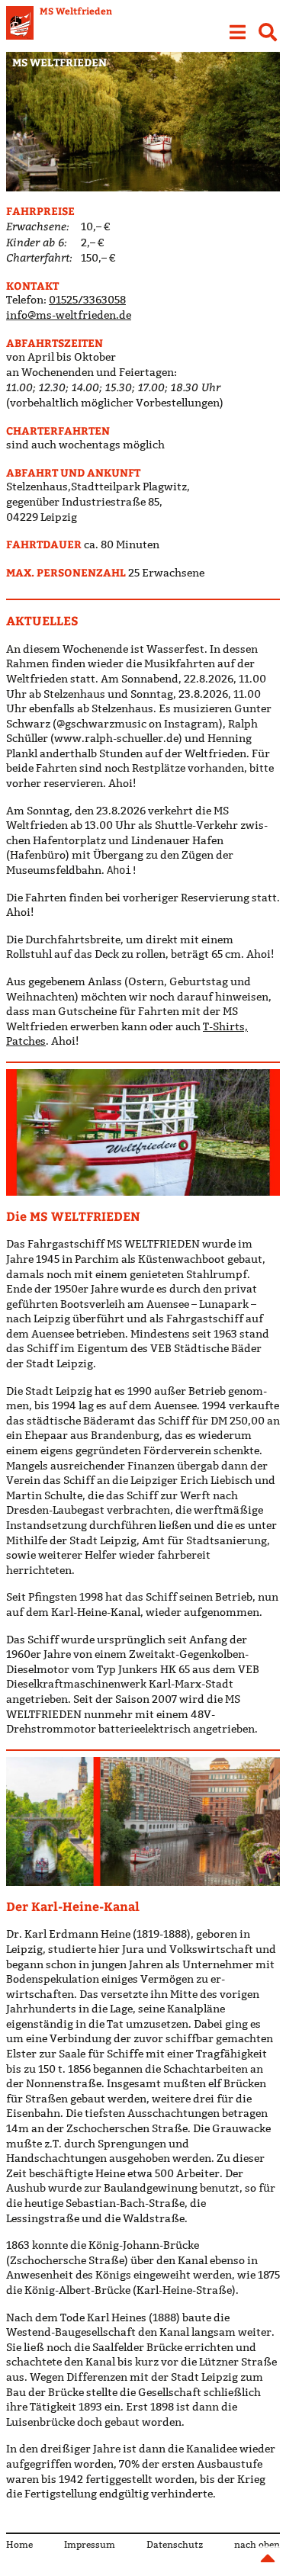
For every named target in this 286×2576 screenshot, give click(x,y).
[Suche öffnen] (268, 31)
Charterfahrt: (39, 257)
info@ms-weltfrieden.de (69, 315)
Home (19, 2544)
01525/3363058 (87, 300)
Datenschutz (175, 2544)
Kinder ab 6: (37, 242)
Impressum (90, 2544)
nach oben (257, 2544)
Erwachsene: (38, 226)
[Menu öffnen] (237, 31)
